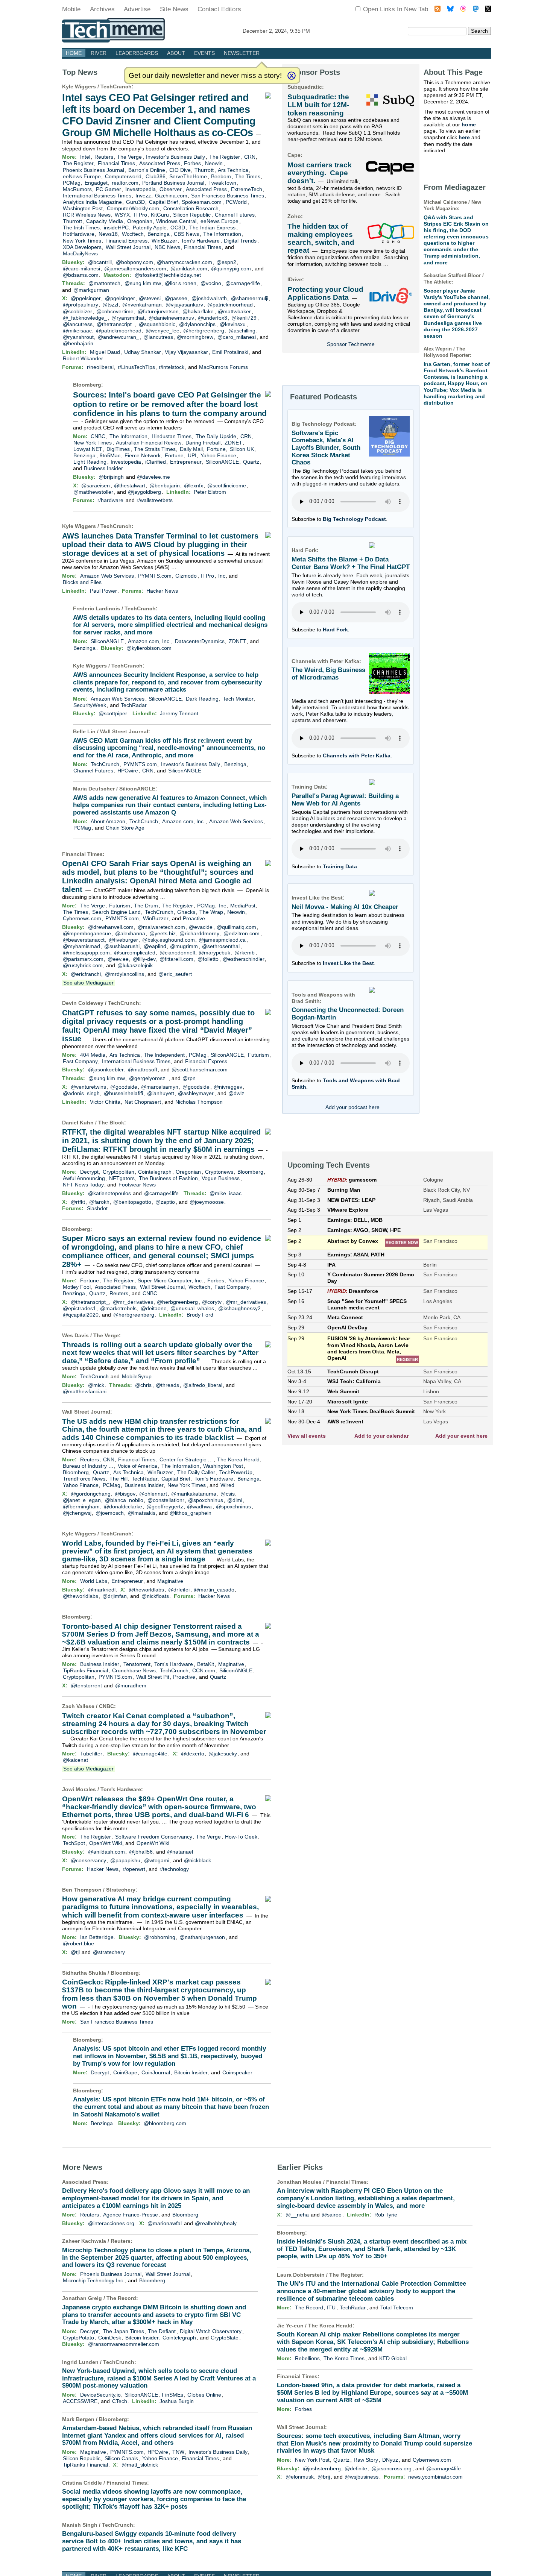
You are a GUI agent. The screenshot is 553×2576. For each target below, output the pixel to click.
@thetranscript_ (116, 324)
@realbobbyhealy (216, 2223)
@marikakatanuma (194, 1494)
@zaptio (165, 1202)
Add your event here (461, 1436)
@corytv (212, 1302)
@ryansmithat (128, 318)
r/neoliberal (100, 367)
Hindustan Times (172, 436)
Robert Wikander (83, 358)
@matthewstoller (93, 492)
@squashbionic (157, 324)
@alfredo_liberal (203, 1385)
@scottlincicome (227, 485)
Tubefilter (91, 1754)
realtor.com (125, 183)
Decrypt (89, 1172)
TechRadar (134, 705)
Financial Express (126, 241)
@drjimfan (115, 1596)
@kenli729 (244, 318)
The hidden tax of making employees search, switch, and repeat (321, 238)
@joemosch (110, 1513)
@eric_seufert (175, 974)
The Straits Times (155, 449)
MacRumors (77, 189)
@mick (96, 1385)
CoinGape (125, 2072)
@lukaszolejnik (135, 965)
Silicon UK (242, 449)
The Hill (118, 1479)
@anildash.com (189, 269)
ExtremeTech (247, 189)
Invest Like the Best (348, 963)
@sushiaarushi (122, 946)
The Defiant (162, 2331)
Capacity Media (105, 221)
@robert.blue (78, 1943)
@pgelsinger (86, 298)
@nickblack (197, 1860)
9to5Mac (110, 455)
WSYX (122, 215)
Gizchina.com (171, 196)
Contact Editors (219, 9)
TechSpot (74, 1843)
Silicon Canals (121, 2458)
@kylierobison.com (149, 648)
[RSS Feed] (438, 10)
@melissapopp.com (86, 953)
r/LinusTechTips (136, 367)
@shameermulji (250, 298)
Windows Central (176, 221)
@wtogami (157, 1860)
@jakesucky (223, 1754)
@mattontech (104, 283)
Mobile (71, 9)
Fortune (216, 449)
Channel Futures (235, 215)
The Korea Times (344, 2358)
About (176, 53)
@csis (228, 1494)
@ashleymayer (196, 1093)
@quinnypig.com (231, 269)
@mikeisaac (77, 331)
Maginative (170, 1581)
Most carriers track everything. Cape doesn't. (320, 173)
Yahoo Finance (218, 455)
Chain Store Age (125, 828)
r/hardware (110, 500)
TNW (178, 2452)
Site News (174, 9)
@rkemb (245, 953)
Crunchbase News (134, 1670)
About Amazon (108, 821)
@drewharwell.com (111, 927)
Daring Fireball (203, 443)
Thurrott (204, 170)
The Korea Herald (238, 1459)
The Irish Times (81, 228)
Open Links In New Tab (396, 9)
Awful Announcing (84, 1178)
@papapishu (125, 1860)
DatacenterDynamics (200, 641)
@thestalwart (130, 485)
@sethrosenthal (221, 946)
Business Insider (103, 468)
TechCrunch (116, 86)
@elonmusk (300, 2477)
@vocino (211, 283)
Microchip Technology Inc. (94, 2280)
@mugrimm (184, 946)
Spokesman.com (202, 202)
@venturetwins (88, 1087)
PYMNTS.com (155, 576)
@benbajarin (78, 343)
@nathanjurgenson (202, 1937)
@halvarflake (198, 311)
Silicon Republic (192, 215)
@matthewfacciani (85, 1391)
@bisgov (125, 1494)
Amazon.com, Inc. (149, 641)
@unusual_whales (192, 1308)
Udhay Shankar (143, 352)
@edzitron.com (242, 933)
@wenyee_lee (163, 331)
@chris (143, 1385)
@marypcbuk (214, 953)
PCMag (72, 183)
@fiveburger (123, 940)
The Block (111, 1123)
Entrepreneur (186, 462)
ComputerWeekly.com (133, 208)
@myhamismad (81, 946)
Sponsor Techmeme (351, 344)
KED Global (393, 2358)
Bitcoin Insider (191, 2072)
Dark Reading (202, 699)
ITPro (141, 215)
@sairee (332, 2215)
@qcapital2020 (81, 1315)
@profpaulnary (81, 305)
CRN (250, 157)
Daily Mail (191, 449)
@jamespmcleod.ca (222, 940)
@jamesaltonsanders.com (135, 269)
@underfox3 (213, 318)
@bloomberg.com (165, 2123)
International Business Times (97, 196)
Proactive (194, 918)
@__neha (297, 2215)
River (99, 53)
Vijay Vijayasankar (186, 352)
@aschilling (242, 331)
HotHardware (79, 234)
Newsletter (242, 53)
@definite (356, 2468)
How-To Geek (241, 1837)
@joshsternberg (322, 2468)
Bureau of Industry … (88, 1466)
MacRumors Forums (223, 367)
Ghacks (186, 912)
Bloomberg (87, 385)
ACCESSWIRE (80, 2401)
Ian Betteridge (97, 1937)
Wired (227, 1485)
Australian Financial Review (149, 443)
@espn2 (226, 262)
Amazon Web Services (107, 576)
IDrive (295, 279)
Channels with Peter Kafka (357, 756)
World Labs (94, 1581)
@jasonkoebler (106, 1070)
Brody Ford (200, 1315)
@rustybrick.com (83, 965)
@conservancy (88, 1860)
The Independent (164, 1055)
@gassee (176, 298)
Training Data (340, 866)
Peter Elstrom (210, 492)
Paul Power (103, 591)
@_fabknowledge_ (85, 318)
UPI (192, 455)
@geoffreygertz (165, 1506)
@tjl (75, 1952)
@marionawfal (165, 2223)
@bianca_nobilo (124, 1500)
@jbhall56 (141, 1852)
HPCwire (128, 771)
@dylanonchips (197, 324)
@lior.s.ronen (181, 283)
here (464, 137)
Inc (222, 576)
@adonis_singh (81, 1093)
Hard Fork (335, 630)
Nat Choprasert (143, 1102)
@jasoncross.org (391, 2468)
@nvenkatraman (142, 305)
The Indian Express (212, 228)
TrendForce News (84, 1479)
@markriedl (102, 1590)
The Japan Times (123, 2331)
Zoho (294, 216)
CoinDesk (110, 2338)
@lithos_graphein (191, 1513)
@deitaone (154, 1308)
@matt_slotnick (140, 2465)
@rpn (189, 1078)
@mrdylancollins (125, 974)
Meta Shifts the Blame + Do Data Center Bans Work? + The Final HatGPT (351, 563)
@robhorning (160, 1937)
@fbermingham (81, 1506)
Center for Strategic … (186, 1459)
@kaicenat (75, 1760)
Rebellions (307, 2358)
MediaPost (243, 906)
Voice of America (137, 1466)
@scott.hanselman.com (200, 1070)
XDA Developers (82, 247)
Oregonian (140, 221)
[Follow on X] (488, 10)
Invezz (143, 196)
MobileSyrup (137, 1376)
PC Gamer (109, 189)
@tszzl (110, 305)
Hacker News (162, 591)
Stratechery (121, 1890)
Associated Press (160, 163)
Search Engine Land (116, 912)
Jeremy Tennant (179, 713)
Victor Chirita (105, 1102)
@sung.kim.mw (143, 283)
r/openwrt (134, 1869)
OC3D (178, 228)
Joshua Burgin (177, 2401)
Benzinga (159, 234)
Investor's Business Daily (175, 157)
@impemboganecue (87, 933)
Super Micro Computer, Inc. (170, 1280)
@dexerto (193, 1754)
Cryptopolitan (118, 1172)
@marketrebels (118, 1308)
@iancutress (78, 324)
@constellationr (166, 1500)
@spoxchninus (206, 1500)
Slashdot (97, 1208)
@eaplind (155, 946)
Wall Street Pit (153, 1677)
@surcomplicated (135, 953)
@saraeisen (96, 485)
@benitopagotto (132, 1202)
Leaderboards (137, 53)
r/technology (174, 1869)
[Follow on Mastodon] (476, 10)
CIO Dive (180, 170)
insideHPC (116, 228)
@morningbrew (195, 337)
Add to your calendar (381, 1436)
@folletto (208, 959)
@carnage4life (243, 283)
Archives (102, 9)
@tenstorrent (86, 1685)
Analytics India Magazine (92, 202)
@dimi (235, 1500)
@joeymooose (207, 1202)
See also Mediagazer (88, 983)
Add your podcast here (352, 1107)
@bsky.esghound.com (169, 940)
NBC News (167, 247)
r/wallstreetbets (155, 500)
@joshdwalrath (209, 298)
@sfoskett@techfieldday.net (168, 275)
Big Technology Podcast (354, 519)
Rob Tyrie (386, 2215)
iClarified (156, 462)
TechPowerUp (236, 1472)
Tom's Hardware (200, 241)
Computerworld (123, 176)
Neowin (214, 163)
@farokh (99, 1202)
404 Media (93, 1055)
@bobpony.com (134, 262)
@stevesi (150, 298)
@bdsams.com (81, 275)
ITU (331, 2307)
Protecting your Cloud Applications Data (325, 293)
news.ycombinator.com (435, 2477)
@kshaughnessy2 (239, 1308)
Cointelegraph (155, 1172)
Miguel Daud (105, 352)
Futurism (120, 906)
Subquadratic (305, 87)
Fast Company (80, 1061)
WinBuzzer (164, 241)
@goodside (124, 1087)
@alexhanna (130, 933)
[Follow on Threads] (463, 10)
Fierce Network (143, 455)
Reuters (104, 157)
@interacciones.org (111, 2223)
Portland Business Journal (173, 183)
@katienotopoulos (109, 1193)
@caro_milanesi (237, 337)
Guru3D (135, 202)
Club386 (156, 176)
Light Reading (90, 462)
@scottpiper (113, 713)
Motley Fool (77, 1287)
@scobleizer (77, 311)
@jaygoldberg (144, 492)
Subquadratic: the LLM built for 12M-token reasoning (318, 105)
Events (204, 53)
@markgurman (91, 290)
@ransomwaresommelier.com (124, 2344)
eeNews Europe (82, 176)
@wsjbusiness (362, 2477)
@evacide (201, 927)
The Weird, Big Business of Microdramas (328, 674)
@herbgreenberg (204, 331)
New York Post (312, 2460)
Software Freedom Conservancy (154, 1837)
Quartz (251, 462)
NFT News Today (83, 1185)
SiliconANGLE (222, 462)
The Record (121, 2298)
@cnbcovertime (115, 311)
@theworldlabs (146, 1590)
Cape (294, 155)
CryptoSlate (225, 2338)
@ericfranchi (86, 974)
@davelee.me (153, 477)
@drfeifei (179, 1590)
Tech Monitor (238, 699)
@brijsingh (111, 477)
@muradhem (131, 1685)
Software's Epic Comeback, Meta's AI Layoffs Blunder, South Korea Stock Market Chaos (326, 448)
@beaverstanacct (84, 940)
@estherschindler (244, 959)
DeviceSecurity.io (100, 2395)
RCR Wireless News (87, 215)
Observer (171, 189)
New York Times (82, 241)
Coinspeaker (237, 2072)
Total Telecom (397, 2307)
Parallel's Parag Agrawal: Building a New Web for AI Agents (345, 800)
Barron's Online (147, 170)
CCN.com (204, 1670)
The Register (225, 157)
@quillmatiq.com (236, 927)
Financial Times (116, 163)
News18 (108, 234)
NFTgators (122, 1178)
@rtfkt (78, 1202)
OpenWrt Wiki (106, 1843)
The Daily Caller (196, 1472)
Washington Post (83, 208)
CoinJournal (156, 2072)
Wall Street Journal (128, 247)
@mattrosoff (143, 1070)
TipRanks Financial (85, 1670)
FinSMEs (172, 2395)
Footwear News (137, 1185)
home (469, 124)
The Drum (146, 906)
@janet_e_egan (82, 1500)
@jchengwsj (77, 1513)
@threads (167, 1385)
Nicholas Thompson (199, 1102)
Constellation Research (191, 208)
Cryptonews (219, 1172)
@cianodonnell (177, 953)
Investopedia (141, 189)
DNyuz (390, 2460)
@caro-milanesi (81, 269)
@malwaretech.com (161, 927)
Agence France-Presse (131, 2215)
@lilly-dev (144, 959)
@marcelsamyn (160, 1087)
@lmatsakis (142, 1513)
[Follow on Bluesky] (450, 10)
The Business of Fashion (168, 1178)
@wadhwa (199, 1506)
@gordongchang (91, 1494)
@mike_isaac (226, 1193)
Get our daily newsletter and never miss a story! (205, 75)
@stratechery (109, 1952)
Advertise (137, 9)
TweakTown (222, 183)
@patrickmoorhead (230, 305)
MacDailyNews (80, 253)
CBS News (186, 234)
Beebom (221, 176)
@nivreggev (228, 1087)
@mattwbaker (234, 311)
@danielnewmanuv (171, 318)
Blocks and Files (82, 582)
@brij (324, 2477)
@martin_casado (214, 1590)
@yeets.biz (163, 933)
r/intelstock (172, 367)
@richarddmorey (199, 933)
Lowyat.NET (88, 449)
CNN (109, 1459)
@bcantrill (100, 262)
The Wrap (211, 912)
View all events (307, 1436)
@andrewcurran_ (118, 337)
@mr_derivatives (133, 1302)
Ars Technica (233, 170)
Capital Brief (163, 202)
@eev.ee (118, 959)
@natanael (180, 1852)
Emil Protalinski (230, 352)
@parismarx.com (83, 959)
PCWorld (236, 202)
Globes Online (204, 2395)
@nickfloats (155, 1596)
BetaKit (206, 1664)
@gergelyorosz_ (149, 1078)
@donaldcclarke (123, 1506)
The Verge (129, 157)
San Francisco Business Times (228, 196)
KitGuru (160, 215)
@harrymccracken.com (185, 262)
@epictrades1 (79, 1308)
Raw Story (366, 2460)
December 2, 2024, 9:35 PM (276, 31)
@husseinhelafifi (123, 1093)
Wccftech (133, 234)
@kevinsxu (233, 324)
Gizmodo (186, 576)
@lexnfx (194, 485)
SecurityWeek (90, 705)
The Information (222, 234)
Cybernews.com (82, 918)
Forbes (192, 163)
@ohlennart (153, 1494)
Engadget (96, 183)
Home (74, 53)
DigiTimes (118, 449)
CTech (120, 2401)
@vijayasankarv (184, 305)
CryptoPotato (78, 2338)
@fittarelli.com (176, 959)
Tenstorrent (137, 1664)
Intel (85, 157)
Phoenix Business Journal (93, 170)
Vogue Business (221, 1178)
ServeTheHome (188, 176)
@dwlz (236, 1093)
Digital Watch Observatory (211, 2331)
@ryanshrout (78, 337)
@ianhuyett (161, 1093)
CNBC (98, 436)
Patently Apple (150, 228)
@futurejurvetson (158, 311)
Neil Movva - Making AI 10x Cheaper (345, 907)
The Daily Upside (216, 436)
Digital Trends (240, 241)
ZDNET (233, 443)
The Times (248, 176)
